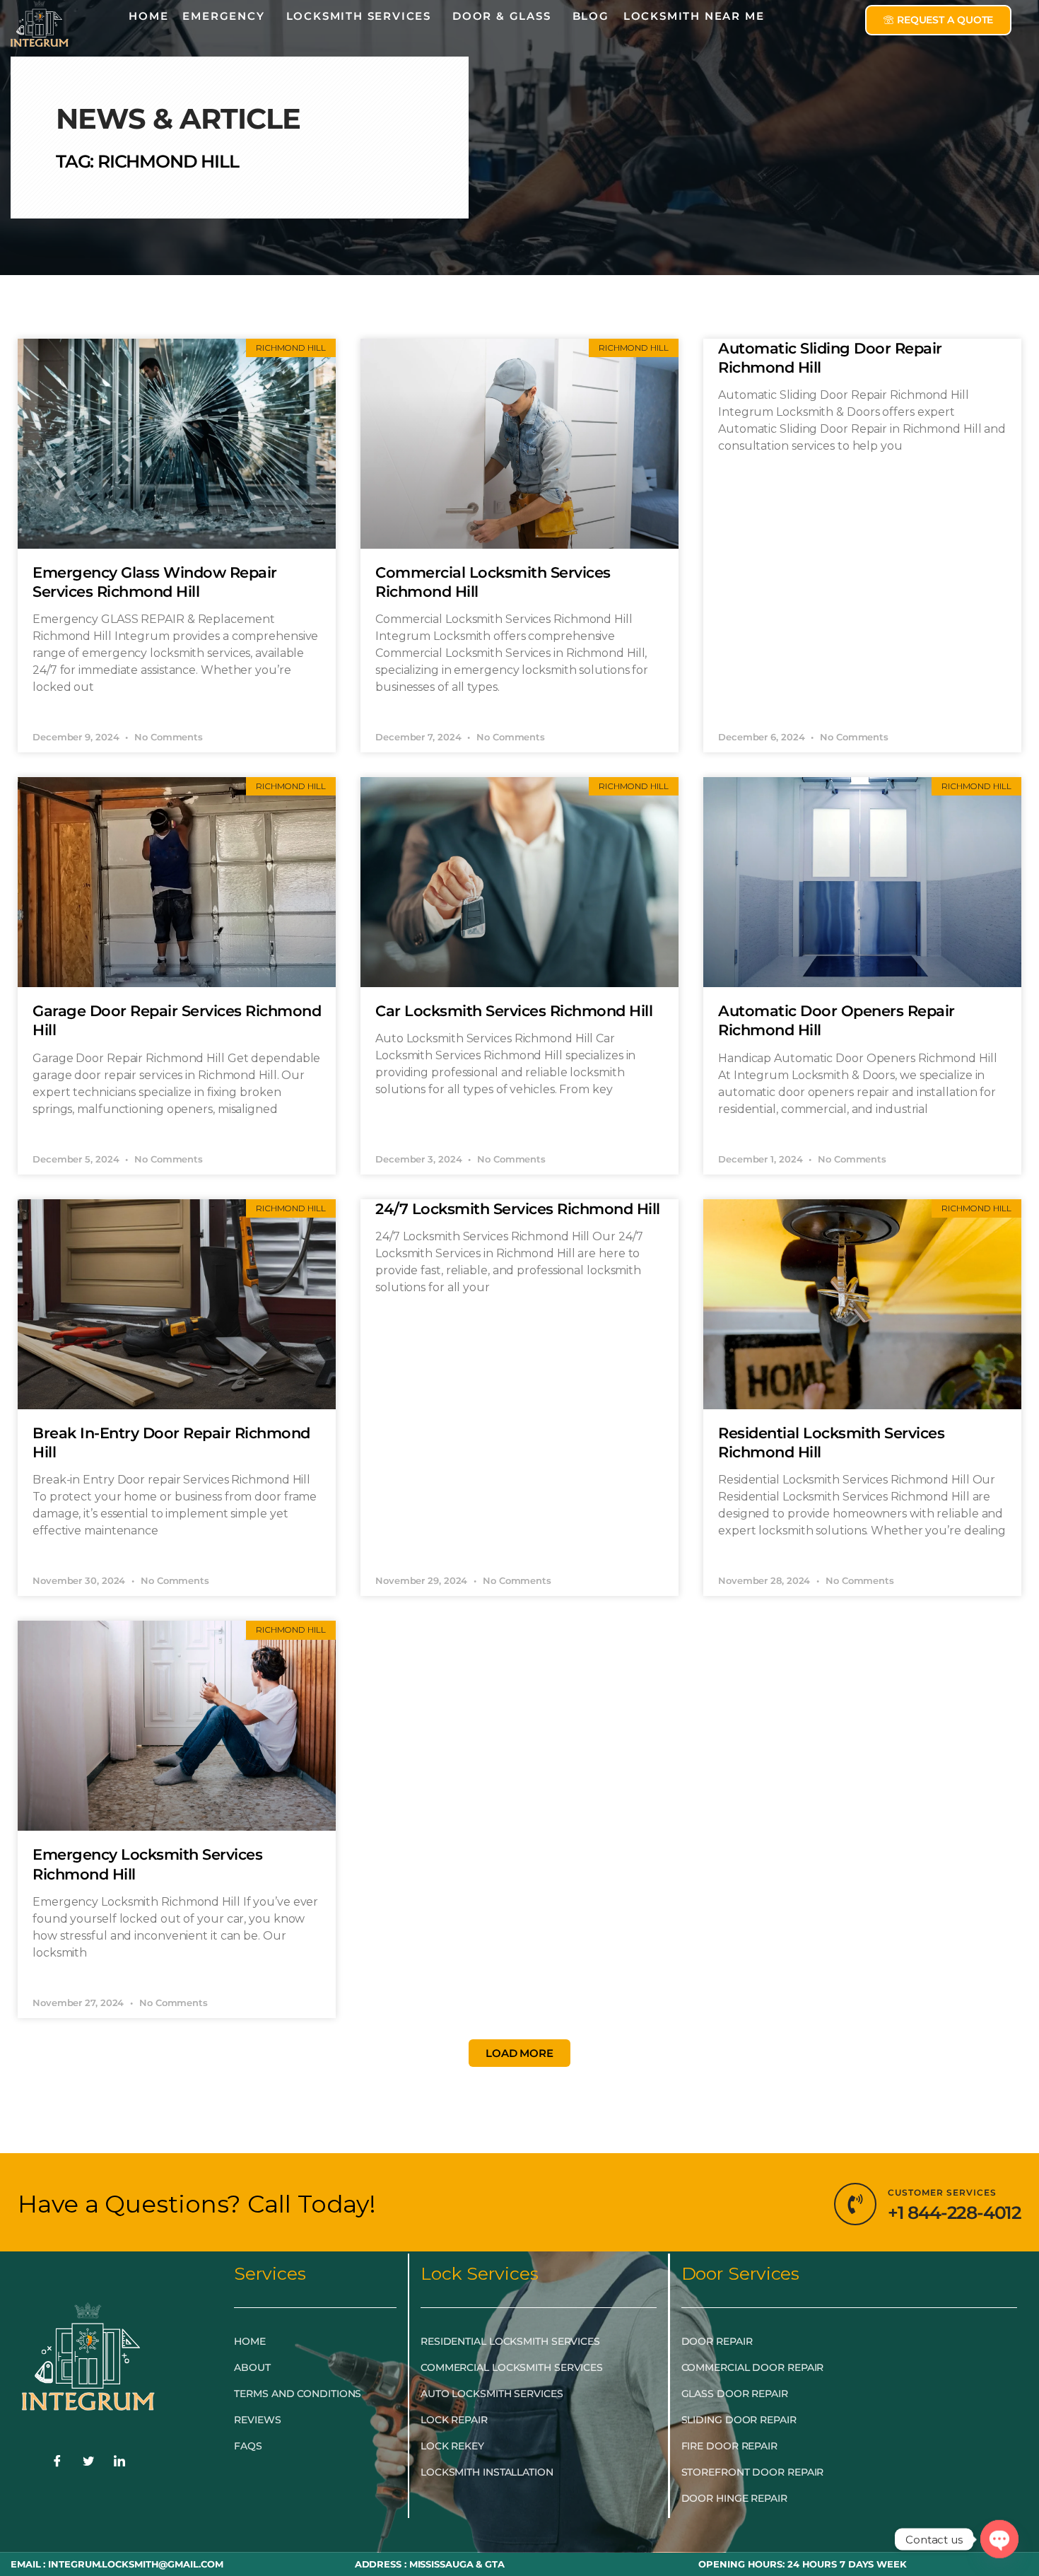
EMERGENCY (223, 16)
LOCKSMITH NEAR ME (694, 16)
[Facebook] (57, 2462)
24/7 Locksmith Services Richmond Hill (518, 1209)
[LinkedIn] (119, 2462)
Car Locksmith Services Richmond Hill (514, 1011)
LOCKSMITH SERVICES (359, 16)
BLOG (591, 16)
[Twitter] (88, 2462)
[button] (519, 2053)
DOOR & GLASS (502, 16)
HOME (148, 16)
